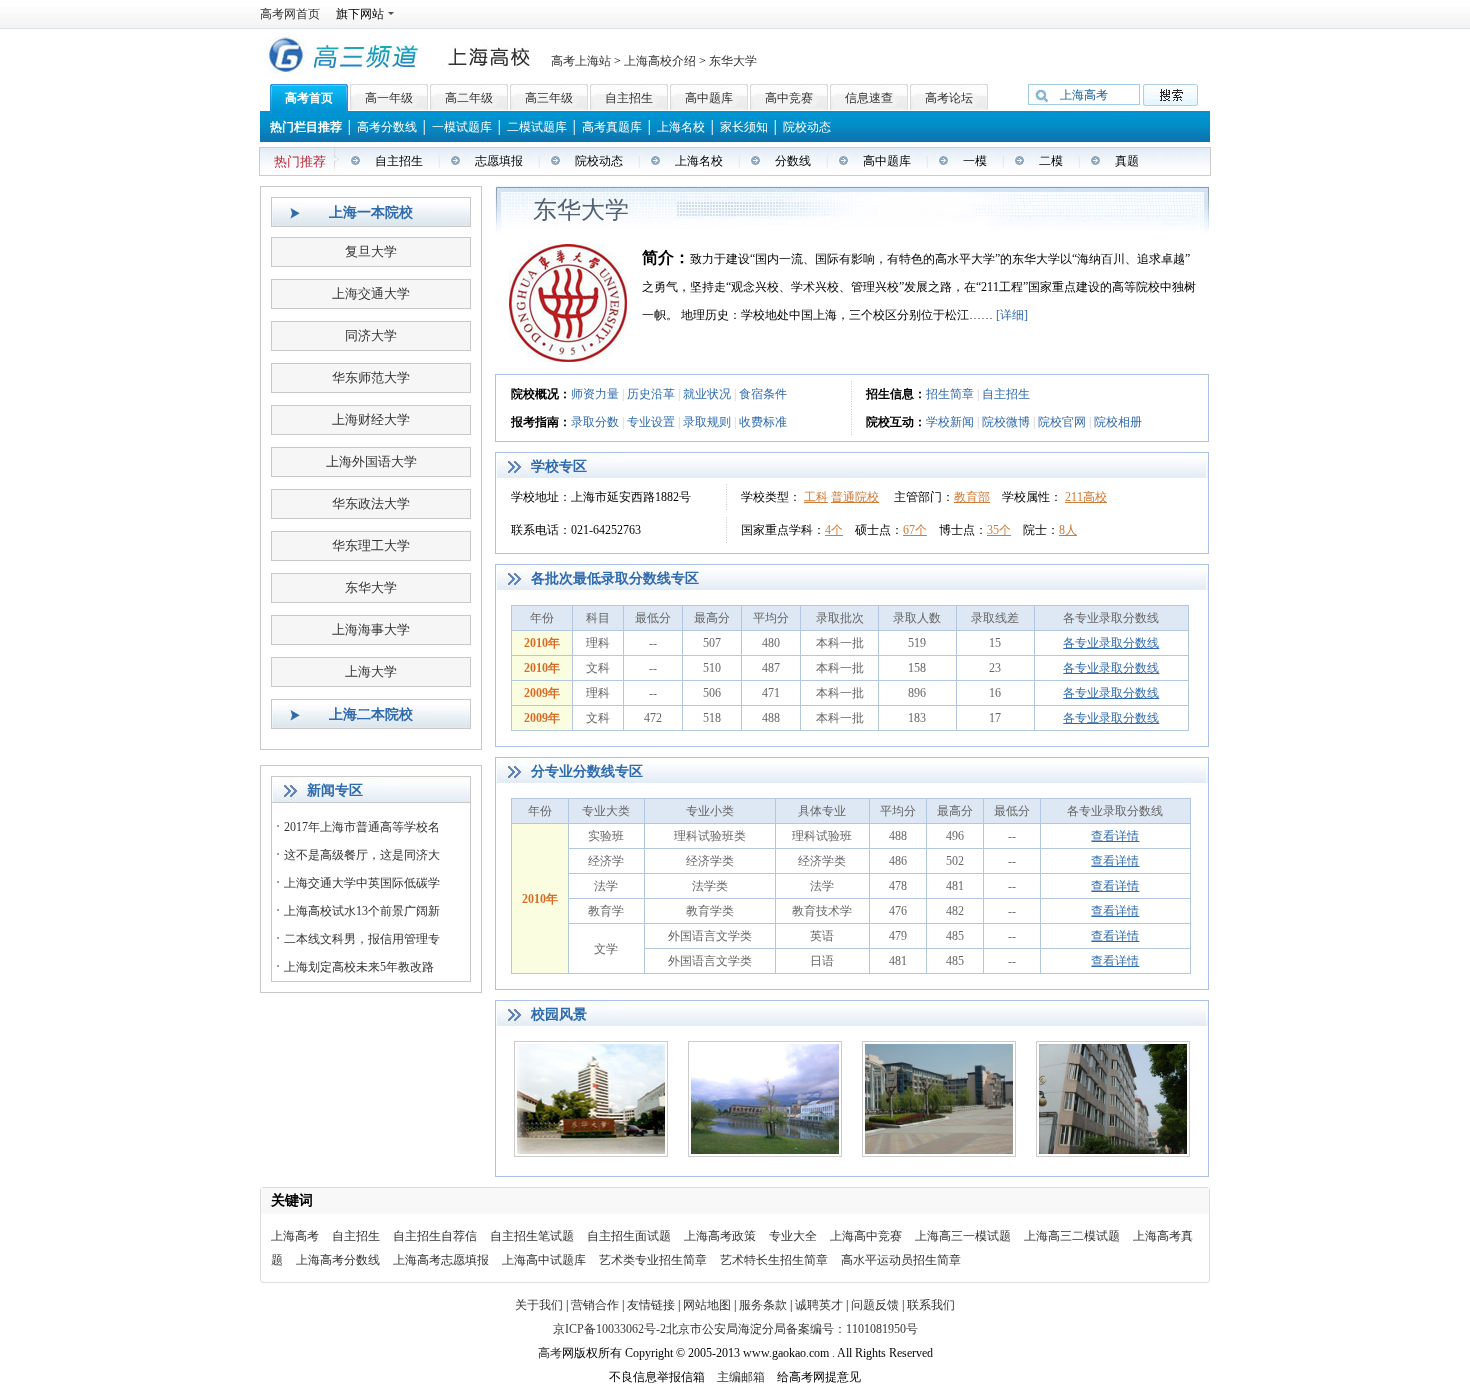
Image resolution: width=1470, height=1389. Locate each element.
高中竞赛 (789, 98)
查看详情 (1115, 836)
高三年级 (549, 98)
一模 (975, 161)
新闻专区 (335, 790)
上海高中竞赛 (866, 1236)
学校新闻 (950, 422)
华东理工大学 (371, 545)
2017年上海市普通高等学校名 (362, 827)
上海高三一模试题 (963, 1236)
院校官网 (1062, 422)
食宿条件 (763, 394)
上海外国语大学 (371, 461)
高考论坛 (949, 98)
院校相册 (1118, 422)
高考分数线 (387, 127)
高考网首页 (290, 14)
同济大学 (371, 335)
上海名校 (681, 127)
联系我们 (931, 1305)
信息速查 (869, 98)
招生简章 (950, 394)
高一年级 (389, 98)
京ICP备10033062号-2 (609, 1329)
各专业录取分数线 (1111, 643)
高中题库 (709, 98)
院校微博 (1006, 422)
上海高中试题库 (544, 1260)
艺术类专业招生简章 (653, 1260)
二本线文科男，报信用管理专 (362, 939)
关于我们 (539, 1305)
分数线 (793, 161)
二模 (1051, 161)
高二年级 (469, 98)
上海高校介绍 (660, 61)
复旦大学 (371, 251)
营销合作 (595, 1305)
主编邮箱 (741, 1377)
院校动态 (807, 127)
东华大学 (733, 61)
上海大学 (371, 671)
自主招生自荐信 (435, 1236)
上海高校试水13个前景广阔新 (362, 911)
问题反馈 (875, 1305)
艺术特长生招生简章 (774, 1260)
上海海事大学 (371, 629)
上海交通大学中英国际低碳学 (362, 883)
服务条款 (764, 1305)
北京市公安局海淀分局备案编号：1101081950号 (792, 1329)
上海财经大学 (371, 419)
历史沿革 (651, 394)
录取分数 (595, 422)
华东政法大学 (371, 503)
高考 (550, 1353)
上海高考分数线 (338, 1260)
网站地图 (708, 1305)
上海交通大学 (371, 293)
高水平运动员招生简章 (901, 1260)
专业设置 (651, 422)
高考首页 (309, 98)
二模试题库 (537, 127)
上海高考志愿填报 (441, 1260)
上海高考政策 (720, 1236)
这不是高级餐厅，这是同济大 (362, 855)
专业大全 (793, 1236)
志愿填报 (499, 161)
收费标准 (763, 422)
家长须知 (744, 127)
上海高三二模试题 (1072, 1236)
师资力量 (595, 394)
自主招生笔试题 (532, 1236)
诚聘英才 (819, 1305)
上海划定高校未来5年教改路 (359, 967)
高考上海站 (581, 61)
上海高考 (295, 1236)
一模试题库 (462, 127)
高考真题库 (612, 127)
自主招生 (629, 98)
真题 (1127, 161)
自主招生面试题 (629, 1236)
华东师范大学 (371, 377)
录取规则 (707, 422)
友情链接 (652, 1305)
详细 (1012, 315)
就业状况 (707, 394)
